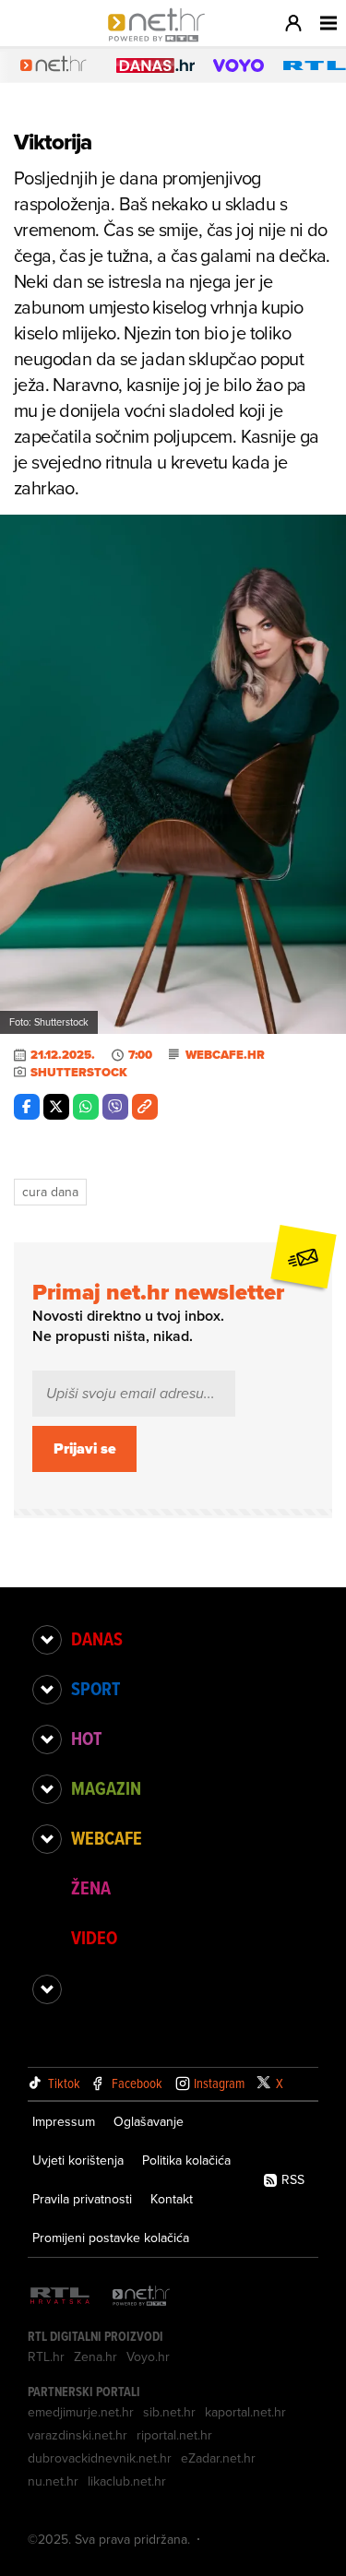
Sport (95, 1689)
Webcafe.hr (225, 1055)
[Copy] (145, 1107)
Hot (86, 1739)
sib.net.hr (169, 2412)
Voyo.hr (148, 2356)
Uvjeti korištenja (78, 2160)
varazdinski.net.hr (78, 2435)
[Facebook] (27, 1107)
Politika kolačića (186, 2160)
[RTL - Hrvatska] (60, 2297)
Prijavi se (85, 1448)
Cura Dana (50, 1192)
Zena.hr (95, 2356)
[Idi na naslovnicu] (161, 42)
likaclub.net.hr (127, 2481)
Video (94, 1938)
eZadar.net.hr (218, 2458)
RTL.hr (46, 2356)
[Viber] (115, 1107)
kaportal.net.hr (245, 2412)
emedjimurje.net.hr (81, 2412)
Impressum (64, 2121)
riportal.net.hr (174, 2435)
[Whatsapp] (86, 1107)
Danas (97, 1639)
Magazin (106, 1788)
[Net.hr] (141, 2297)
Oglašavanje (149, 2121)
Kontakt (172, 2199)
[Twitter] (56, 1107)
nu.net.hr (53, 2481)
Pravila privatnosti (82, 2199)
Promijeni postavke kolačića (111, 2238)
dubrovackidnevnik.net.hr (100, 2458)
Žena (91, 1888)
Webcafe (107, 1838)
